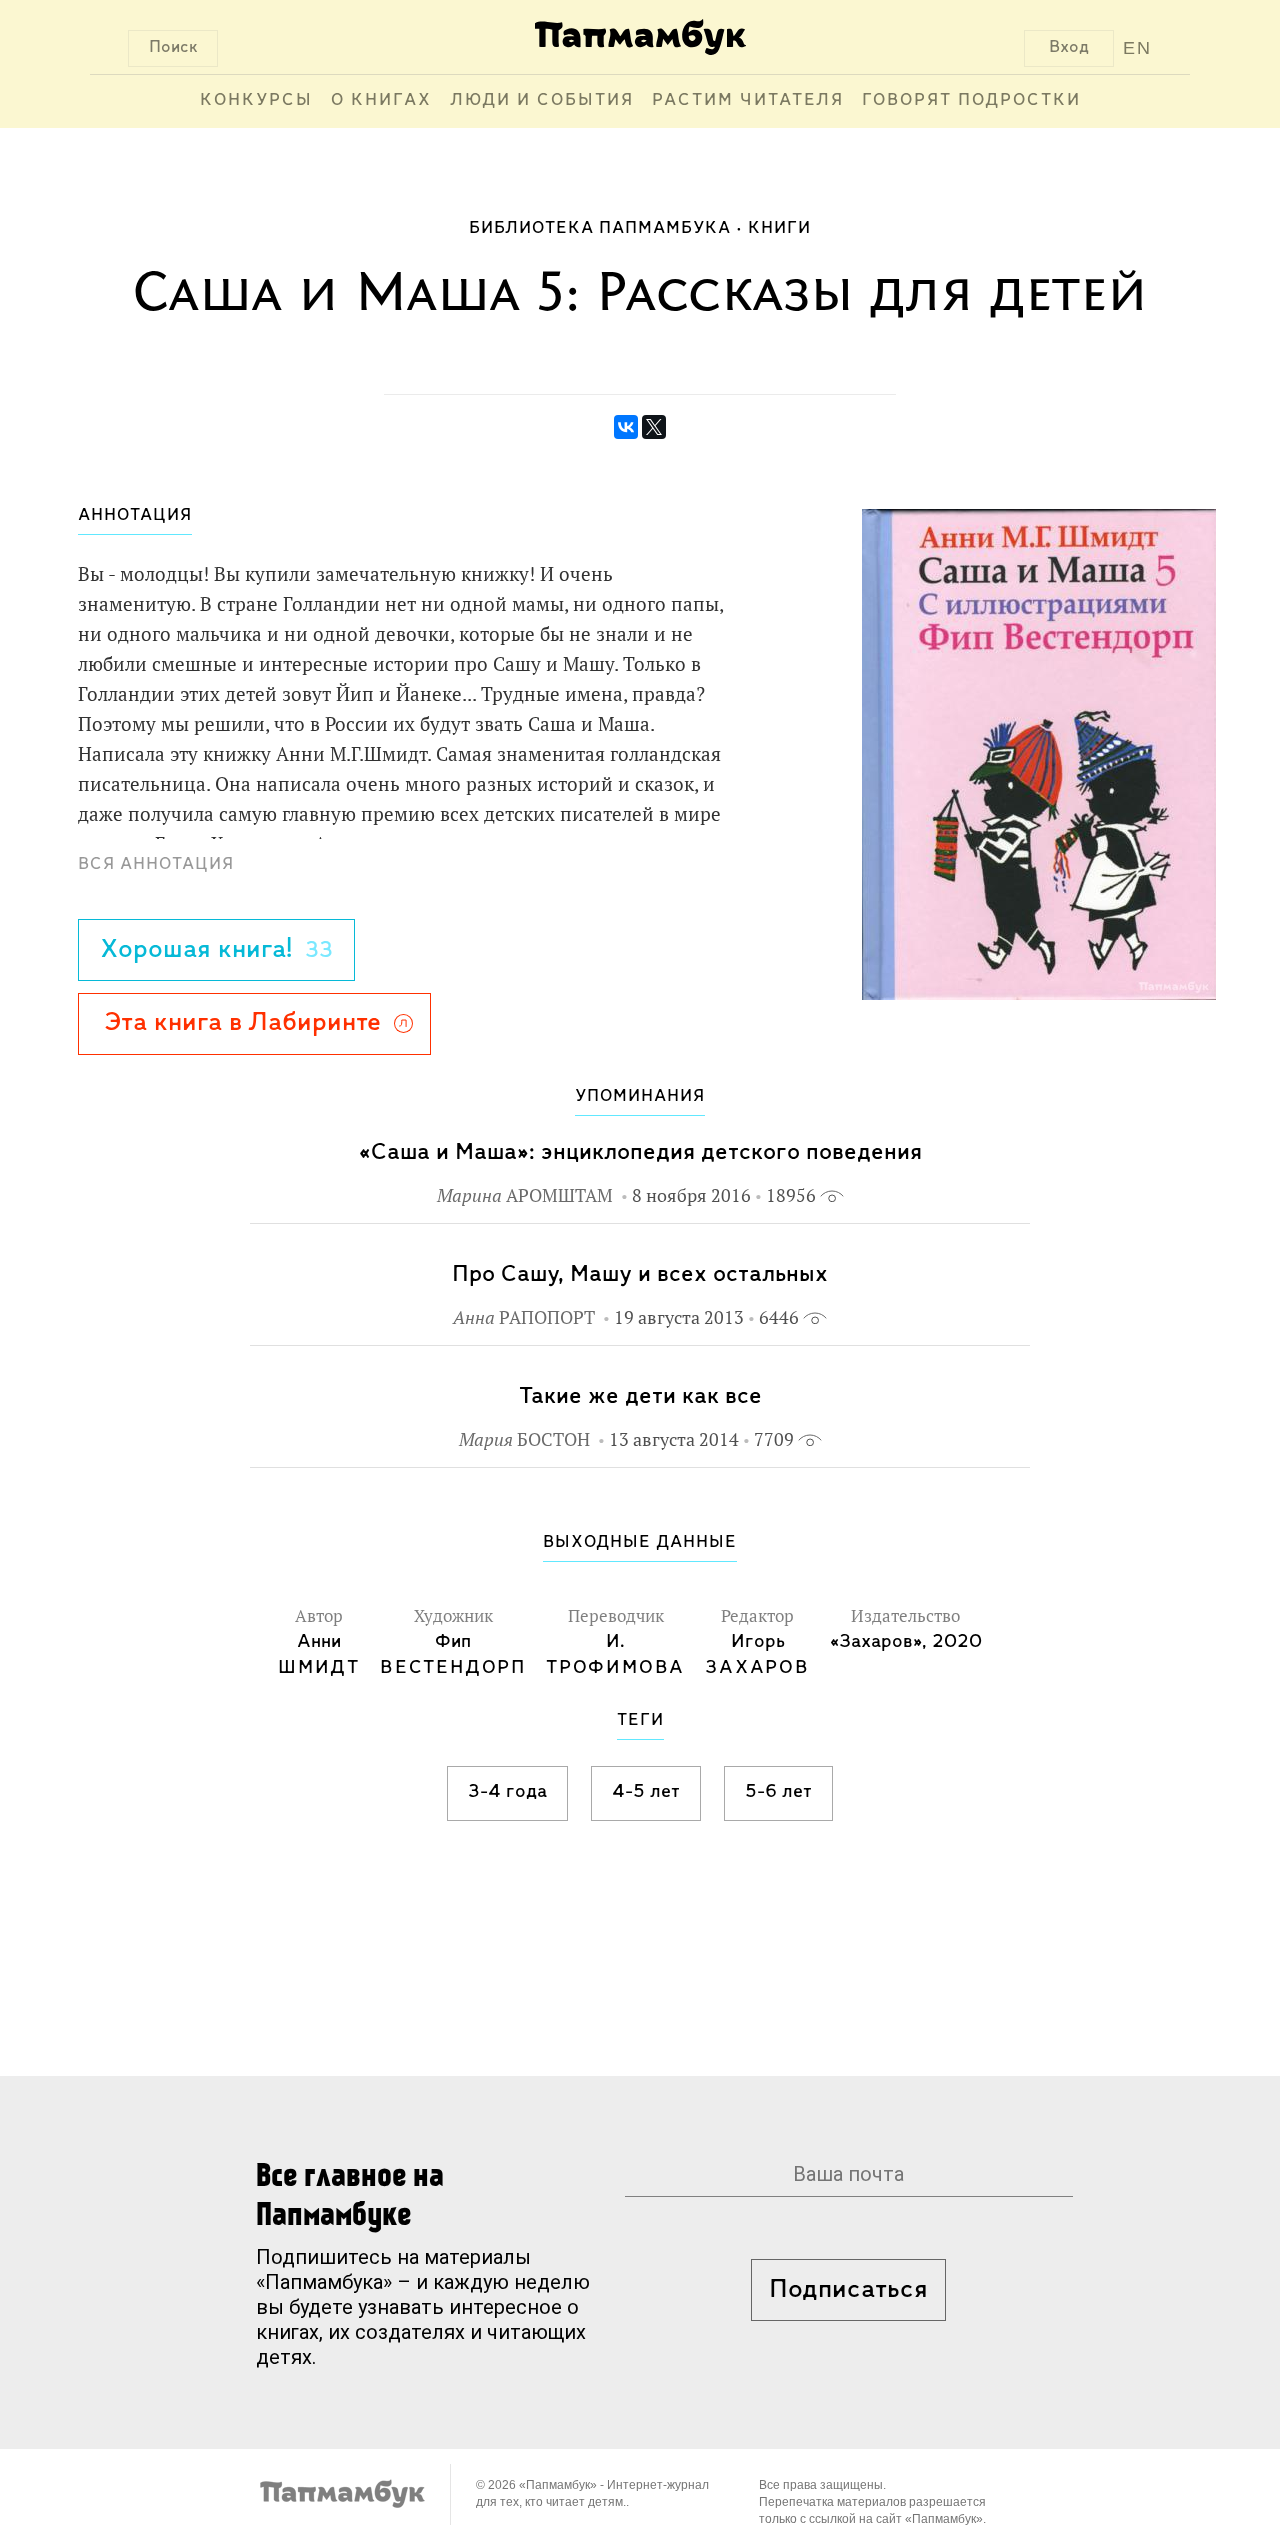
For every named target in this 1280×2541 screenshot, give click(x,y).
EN (1137, 48)
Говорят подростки (971, 101)
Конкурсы (256, 101)
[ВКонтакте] (626, 427)
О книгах (381, 101)
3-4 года (507, 1792)
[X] (654, 427)
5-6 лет (778, 1792)
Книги (779, 229)
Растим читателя (748, 101)
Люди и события (542, 101)
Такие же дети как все (640, 1396)
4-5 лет (646, 1792)
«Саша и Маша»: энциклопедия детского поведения (640, 1152)
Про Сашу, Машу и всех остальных (640, 1274)
